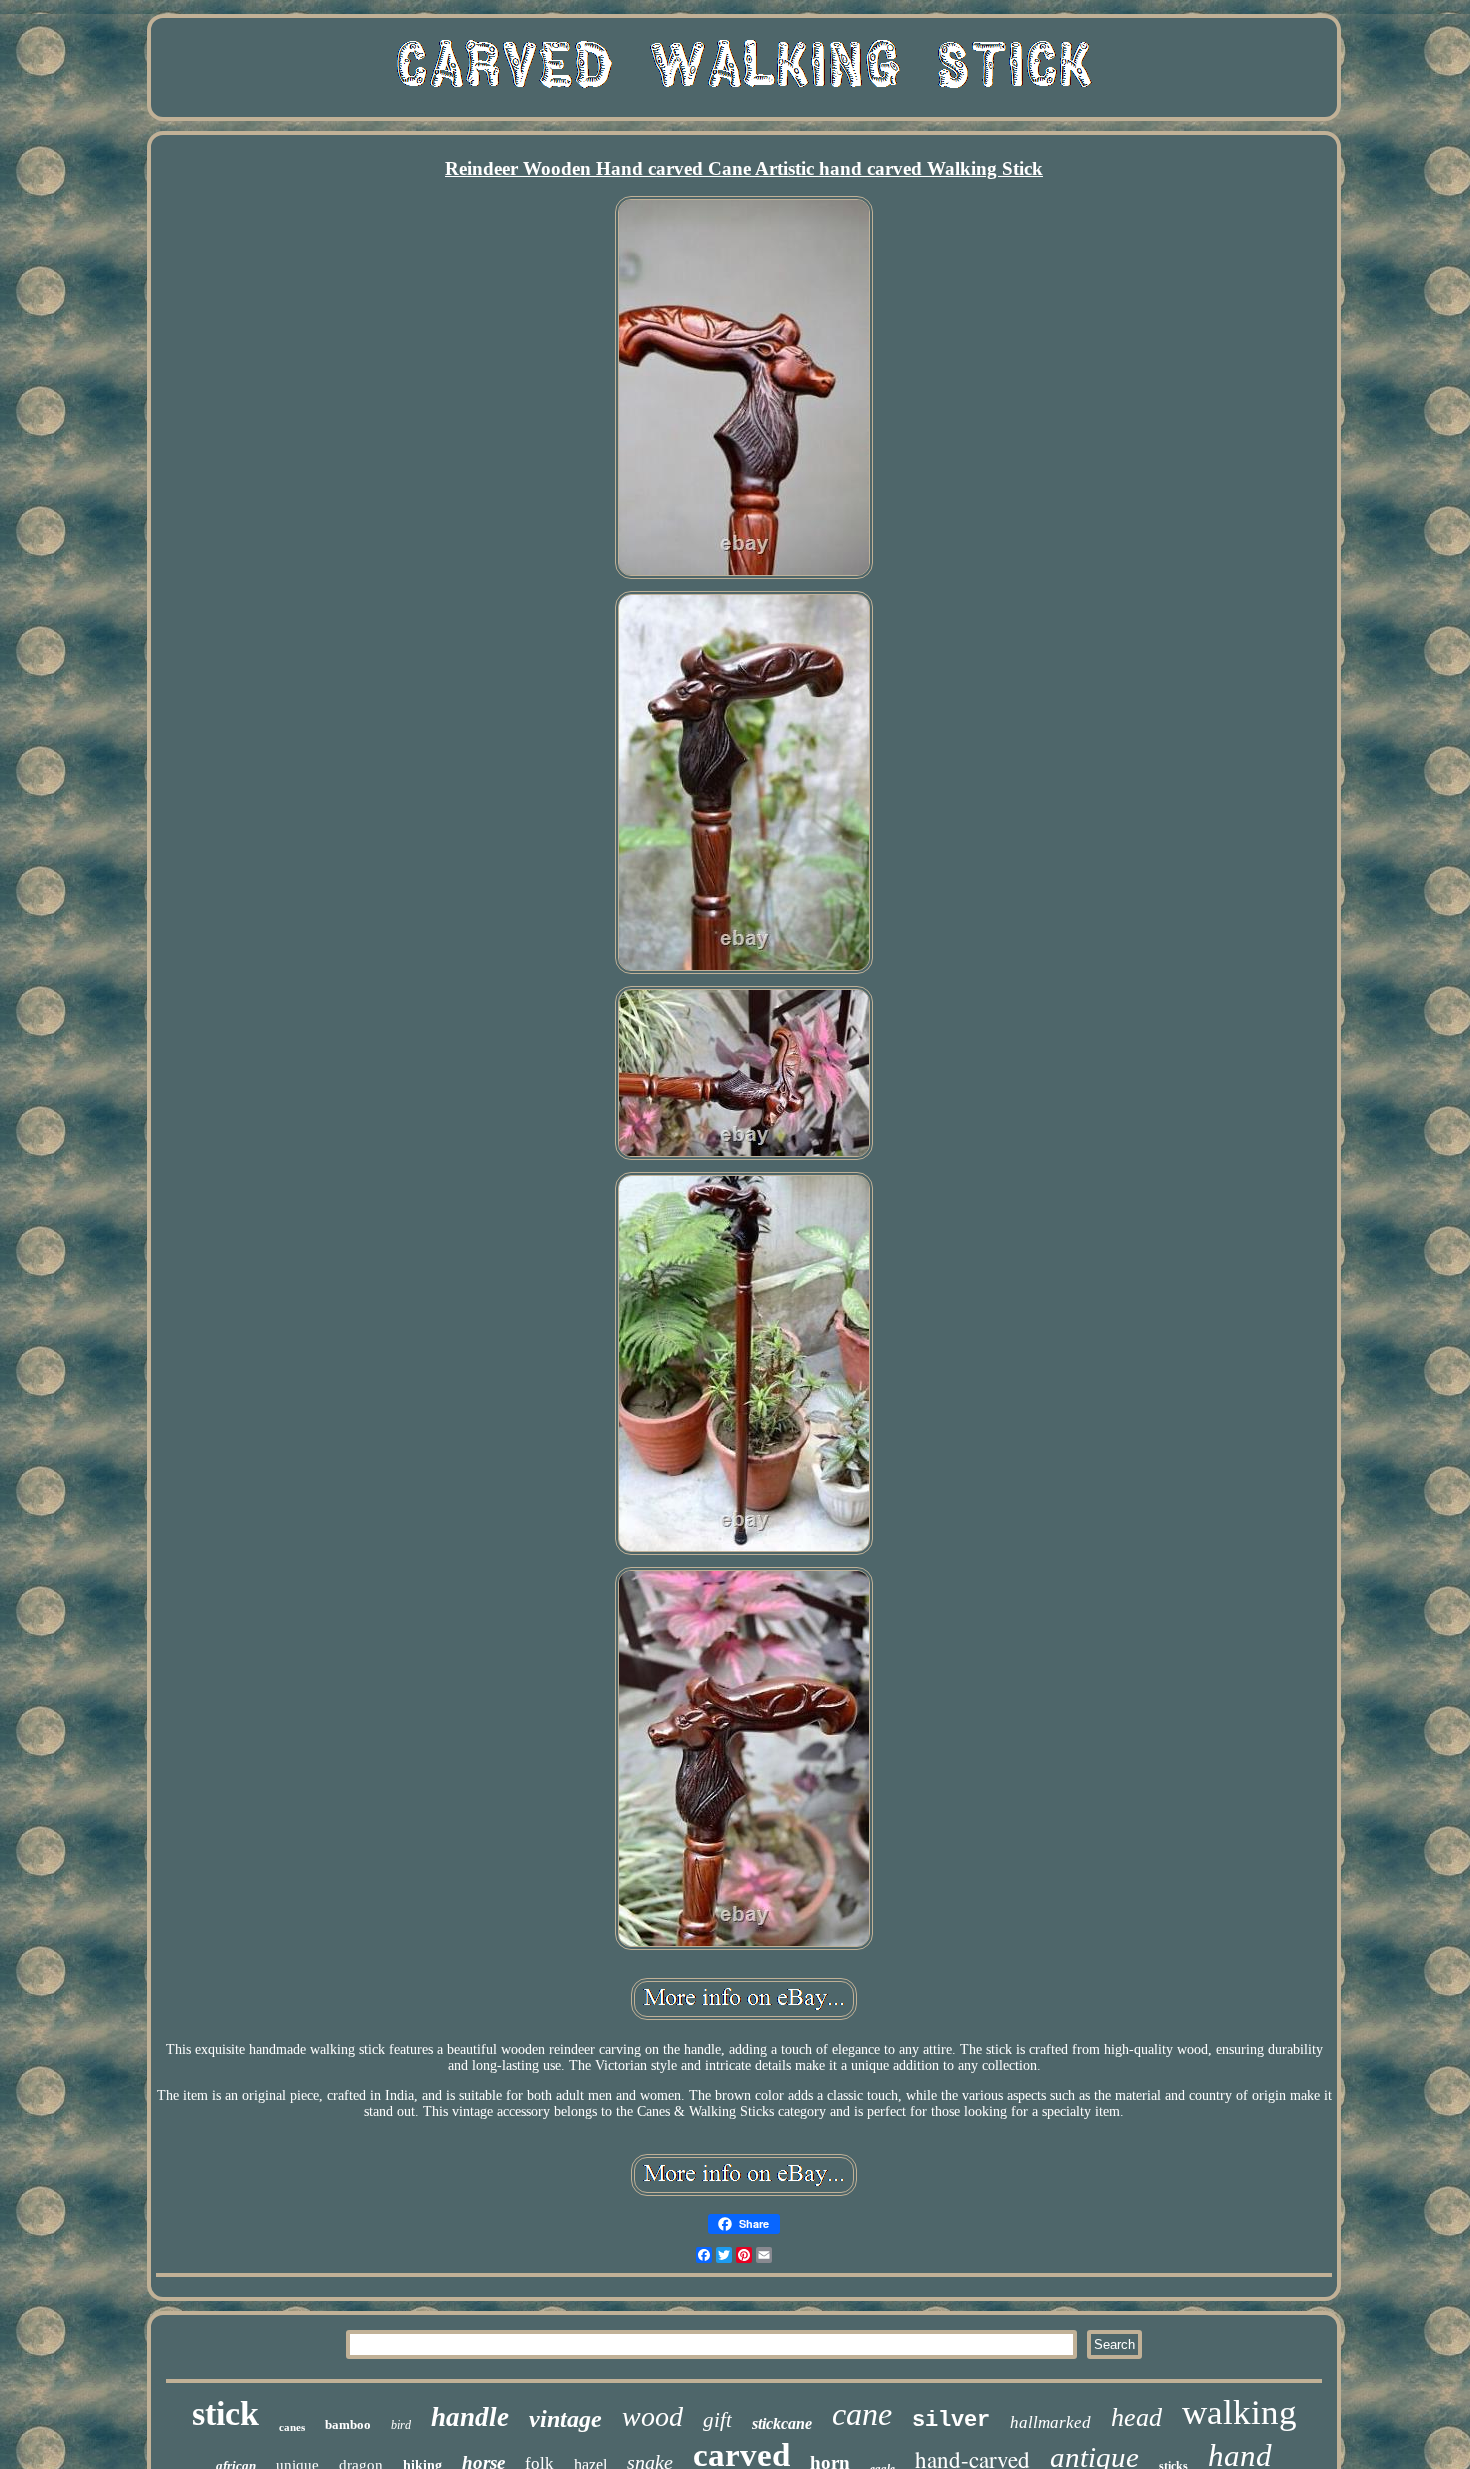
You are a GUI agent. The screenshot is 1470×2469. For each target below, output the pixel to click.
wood (652, 2416)
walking (1239, 2412)
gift (717, 2420)
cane (862, 2414)
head (1136, 2417)
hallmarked (1050, 2422)
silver (951, 2420)
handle (470, 2417)
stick (225, 2413)
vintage (565, 2419)
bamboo (348, 2424)
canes (292, 2427)
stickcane (782, 2423)
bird (401, 2425)
